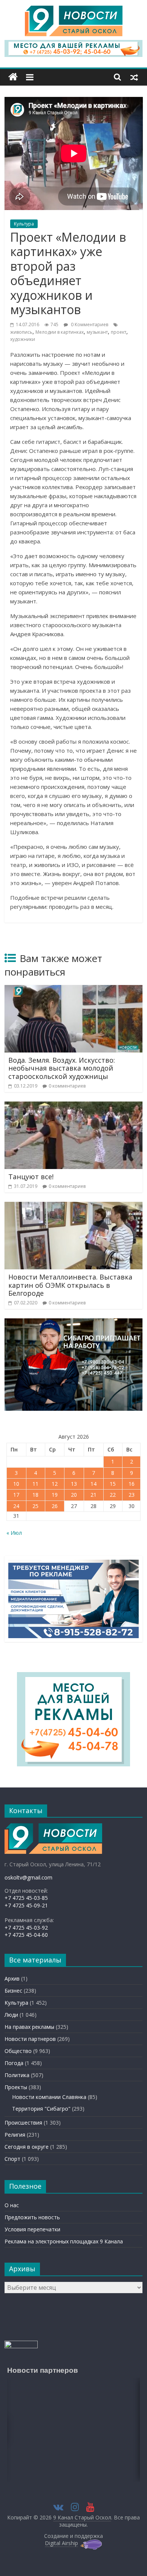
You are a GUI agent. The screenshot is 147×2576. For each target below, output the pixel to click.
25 (35, 1506)
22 (113, 1495)
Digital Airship (61, 2543)
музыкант (97, 332)
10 (16, 1484)
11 (35, 1484)
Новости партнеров (30, 2039)
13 (74, 1484)
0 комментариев (67, 1086)
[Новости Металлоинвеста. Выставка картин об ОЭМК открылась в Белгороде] (74, 1206)
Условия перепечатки (32, 2229)
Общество (18, 2051)
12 (55, 1484)
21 (93, 1495)
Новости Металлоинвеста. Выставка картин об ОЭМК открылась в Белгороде (70, 1285)
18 (35, 1495)
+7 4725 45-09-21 (26, 1905)
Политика (17, 2075)
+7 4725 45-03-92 (26, 1928)
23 (132, 1495)
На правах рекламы (29, 2027)
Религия (15, 2135)
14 (93, 1484)
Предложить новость (32, 2217)
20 (74, 1495)
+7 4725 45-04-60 (26, 1935)
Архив (12, 1978)
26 (55, 1506)
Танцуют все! (31, 1177)
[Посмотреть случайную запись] (134, 77)
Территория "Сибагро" (41, 2109)
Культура (24, 224)
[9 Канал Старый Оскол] (13, 77)
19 (55, 1495)
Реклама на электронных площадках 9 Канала (64, 2241)
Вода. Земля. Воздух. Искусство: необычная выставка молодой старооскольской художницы (62, 1068)
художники (23, 339)
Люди (11, 2015)
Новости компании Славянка (49, 2097)
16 (132, 1484)
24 (16, 1506)
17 (16, 1495)
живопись (21, 332)
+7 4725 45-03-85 (26, 1898)
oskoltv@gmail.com (28, 1877)
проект (119, 332)
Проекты (16, 2087)
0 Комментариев (89, 324)
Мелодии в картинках (60, 332)
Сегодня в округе (27, 2147)
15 (113, 1484)
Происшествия (23, 2123)
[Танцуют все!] (74, 1106)
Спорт (12, 2159)
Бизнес (13, 1991)
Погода (14, 2063)
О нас (12, 2205)
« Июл (14, 1533)
